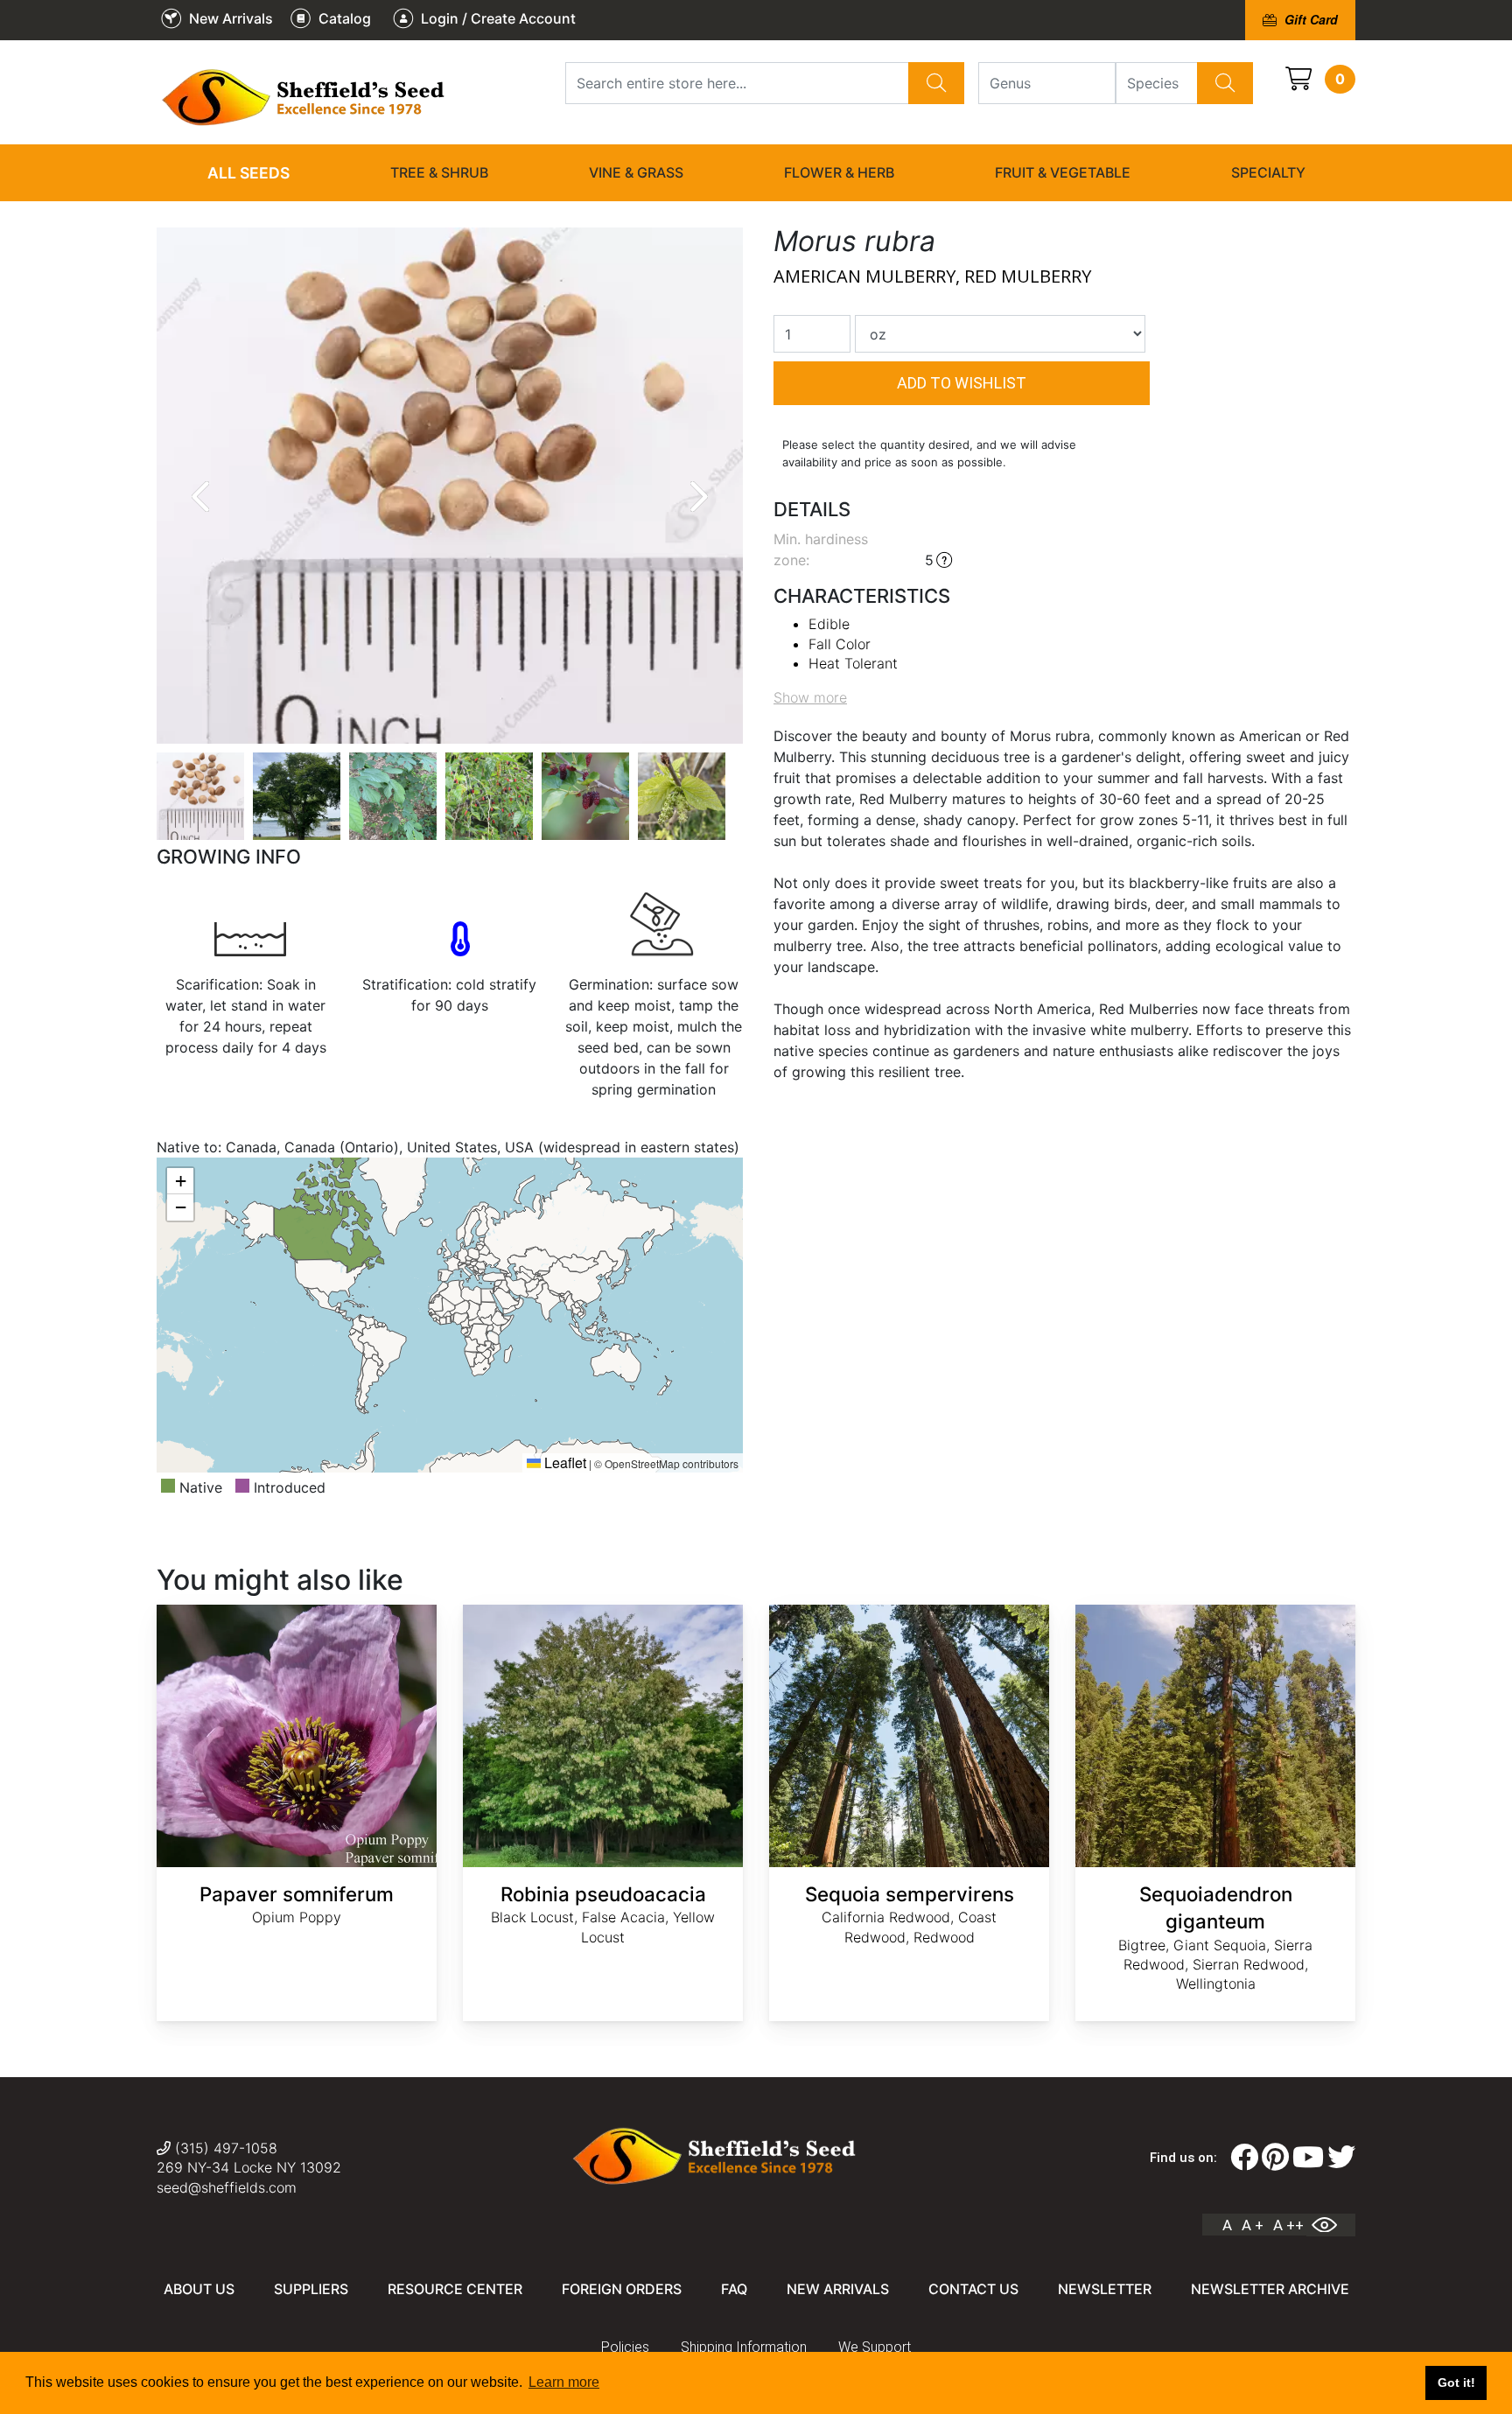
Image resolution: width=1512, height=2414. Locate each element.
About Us (199, 2289)
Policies (625, 2347)
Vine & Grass (636, 172)
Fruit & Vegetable (1063, 172)
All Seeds (248, 173)
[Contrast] (1331, 2225)
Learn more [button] (564, 2382)
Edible (829, 624)
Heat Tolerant (853, 663)
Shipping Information (744, 2347)
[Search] (936, 83)
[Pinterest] (1275, 2158)
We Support (875, 2347)
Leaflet (563, 1462)
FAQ (734, 2289)
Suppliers (311, 2289)
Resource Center (455, 2289)
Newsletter (1105, 2289)
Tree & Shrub (439, 172)
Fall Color (840, 644)
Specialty (1268, 172)
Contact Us (973, 2289)
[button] (180, 1181)
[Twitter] (1341, 2158)
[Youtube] (1308, 2158)
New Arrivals (838, 2289)
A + (1253, 2225)
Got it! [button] (1456, 2383)
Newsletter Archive (1270, 2289)
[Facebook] (1244, 2158)
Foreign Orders (622, 2289)
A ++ (1288, 2225)
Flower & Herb (839, 172)
